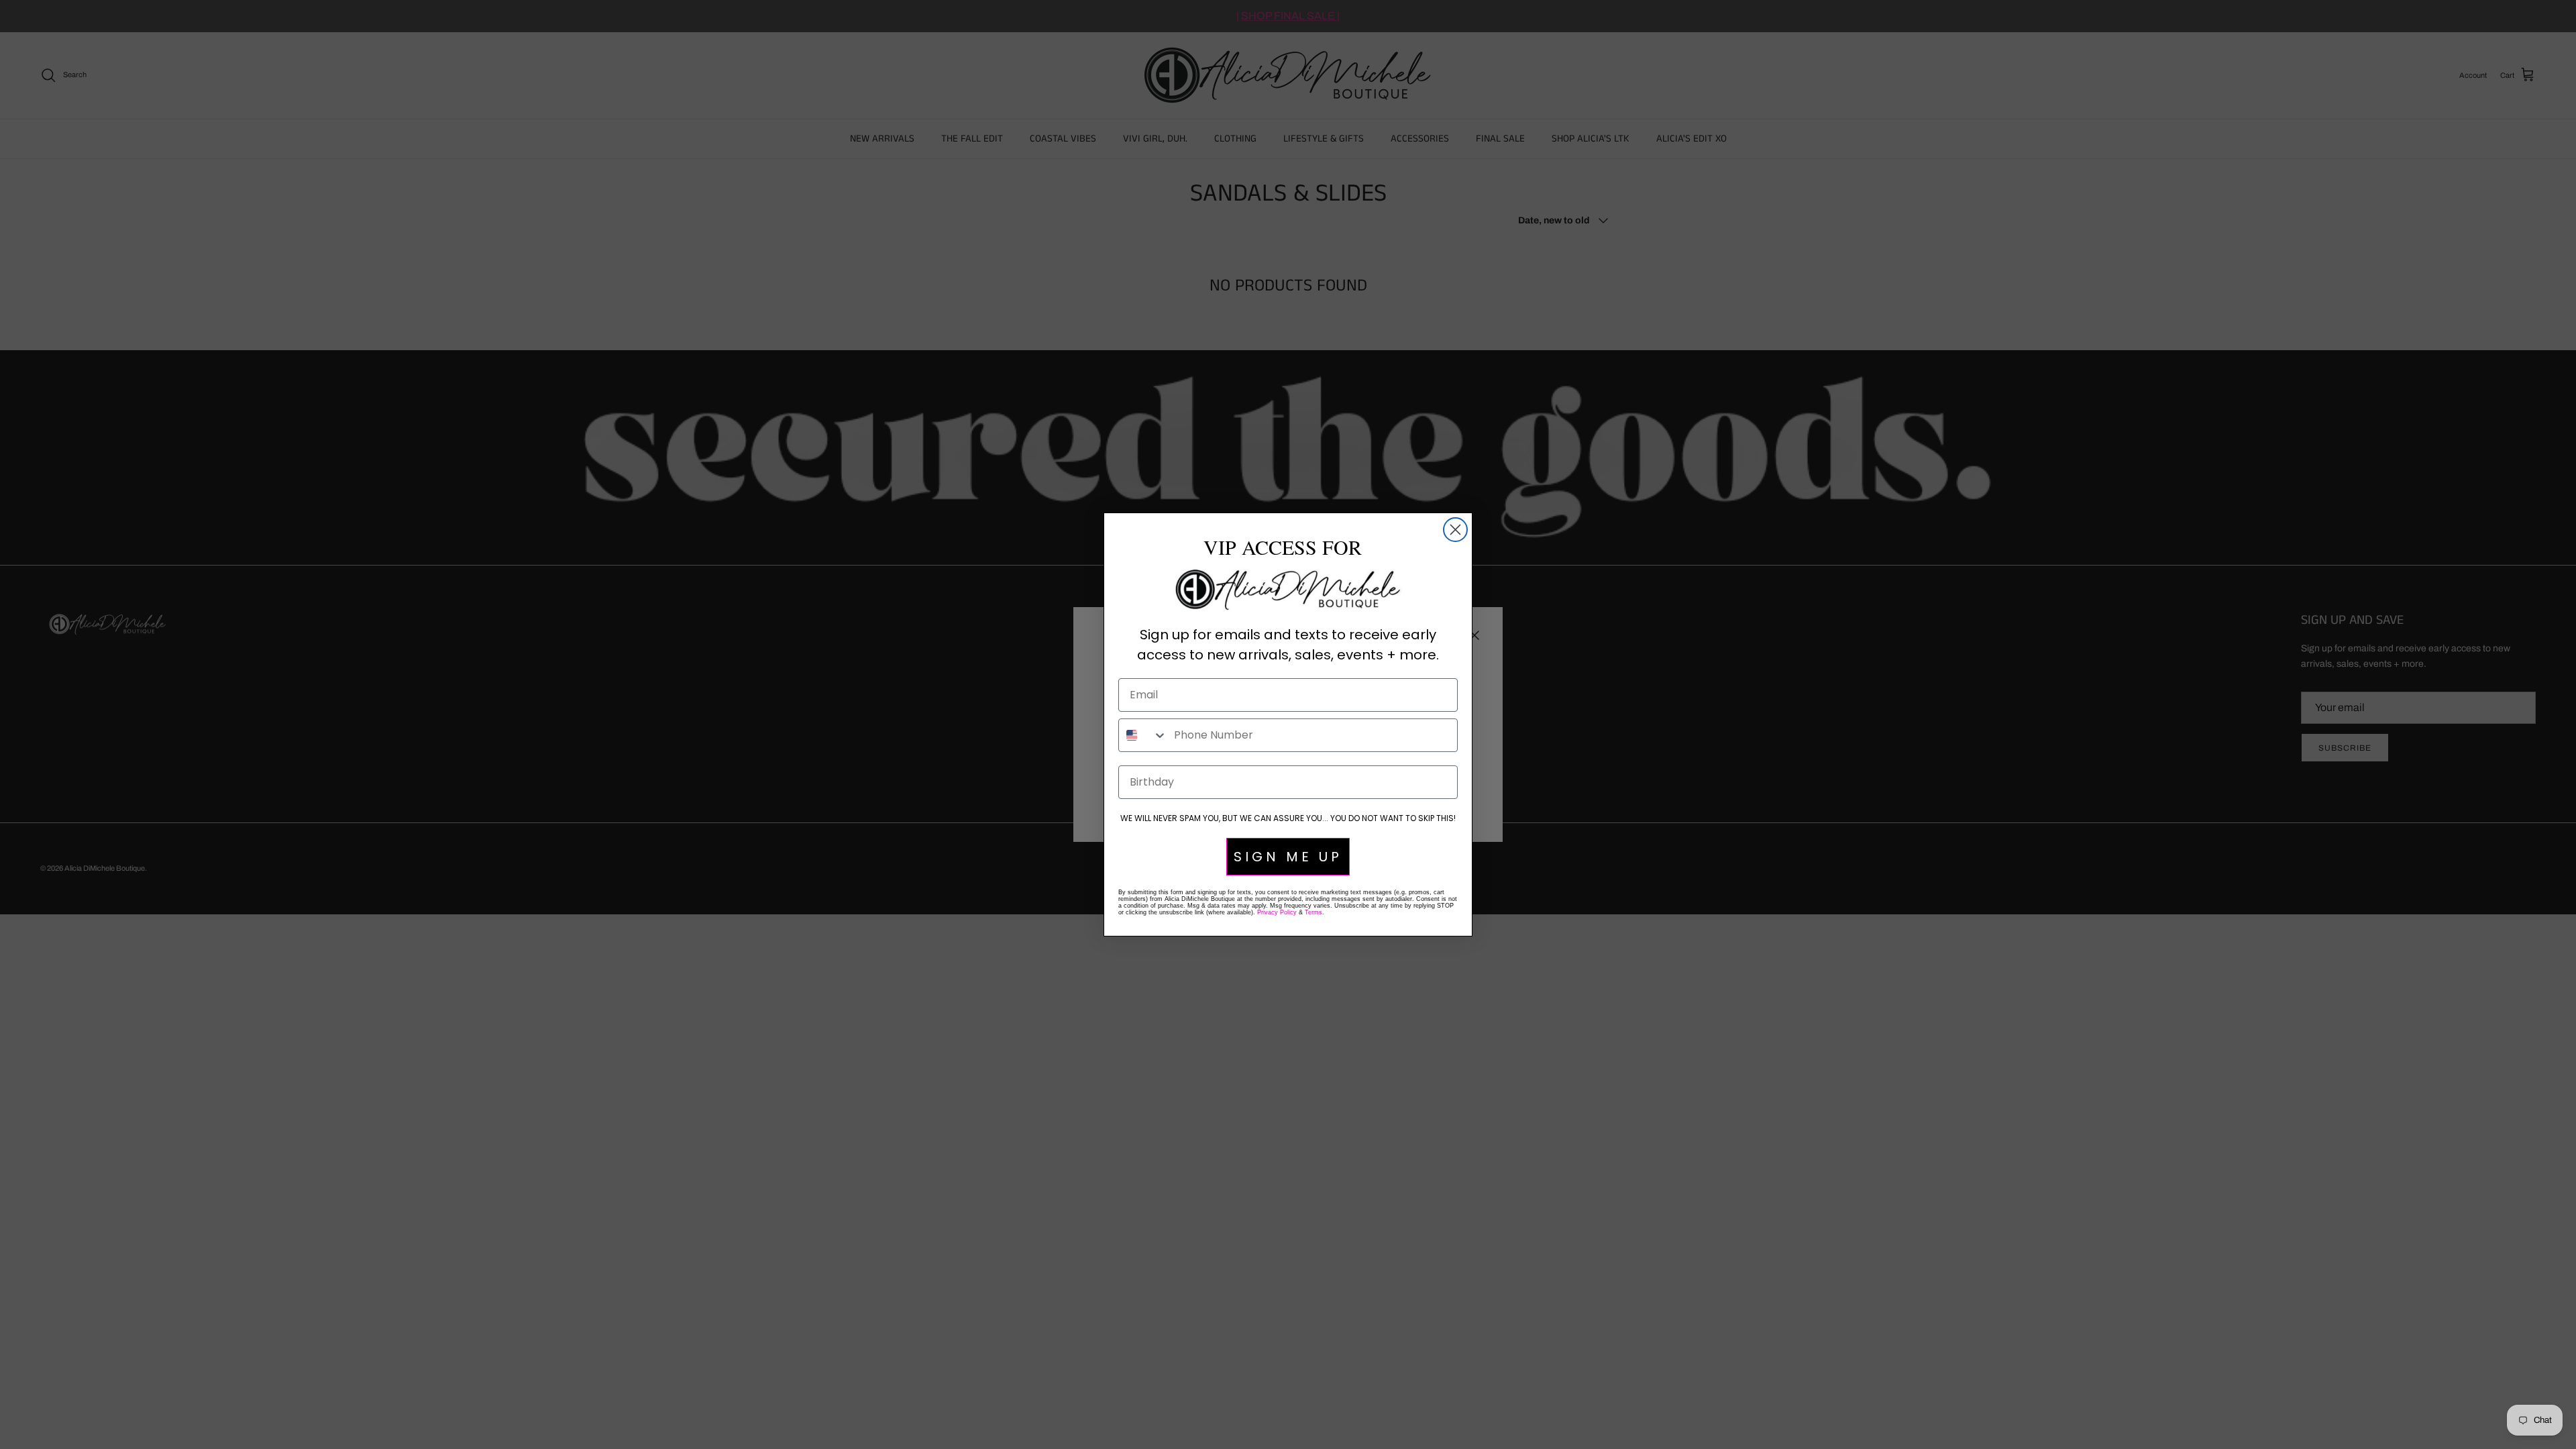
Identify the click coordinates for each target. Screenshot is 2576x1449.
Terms (1313, 912)
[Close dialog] (1455, 530)
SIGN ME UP (1288, 857)
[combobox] (1143, 735)
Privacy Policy (1277, 912)
